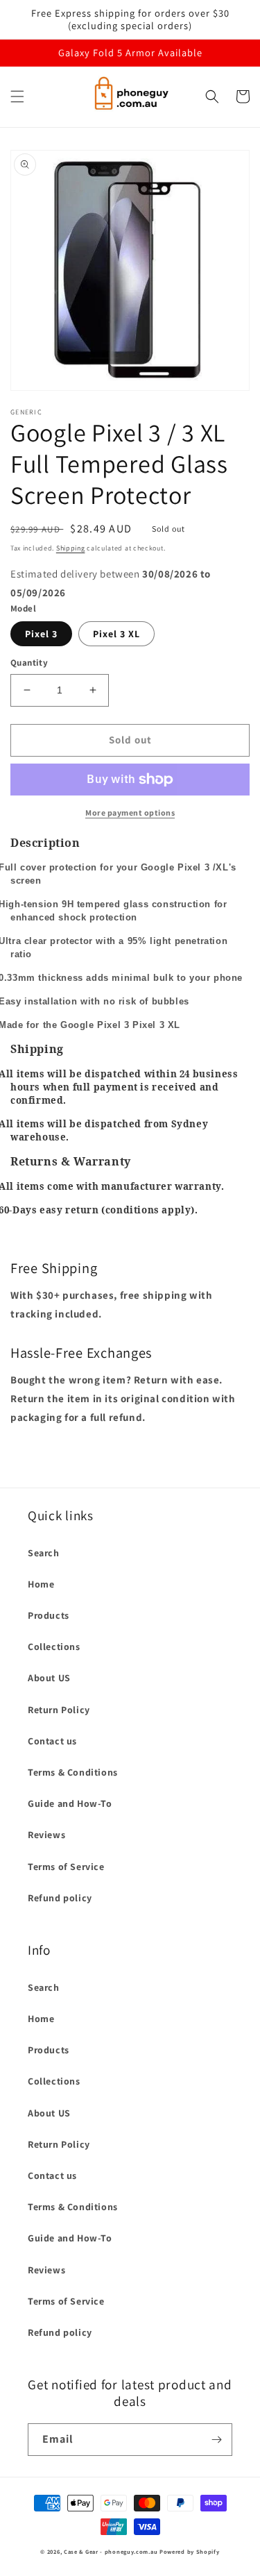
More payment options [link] (130, 813)
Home (41, 1584)
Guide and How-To (70, 1803)
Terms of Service (66, 1867)
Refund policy (60, 1898)
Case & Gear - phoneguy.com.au (111, 2551)
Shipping (71, 548)
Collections (54, 1647)
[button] (17, 96)
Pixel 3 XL (116, 634)
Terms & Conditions (73, 1772)
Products (49, 1615)
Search (44, 1553)
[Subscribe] (216, 2440)
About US (49, 1678)
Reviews (46, 1835)
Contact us (52, 1741)
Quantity (29, 663)
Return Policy (59, 1710)
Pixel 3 (41, 634)
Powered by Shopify (190, 2551)
